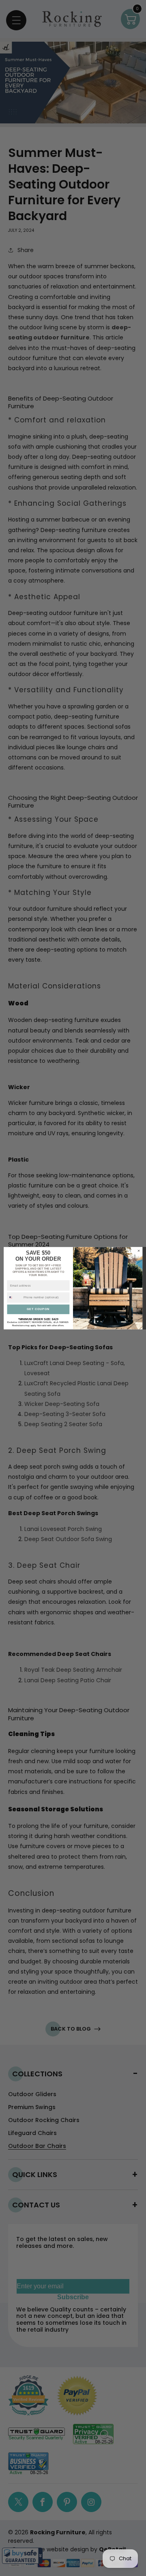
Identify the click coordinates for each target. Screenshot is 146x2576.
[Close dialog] (139, 1251)
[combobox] (14, 1297)
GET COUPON (38, 1309)
